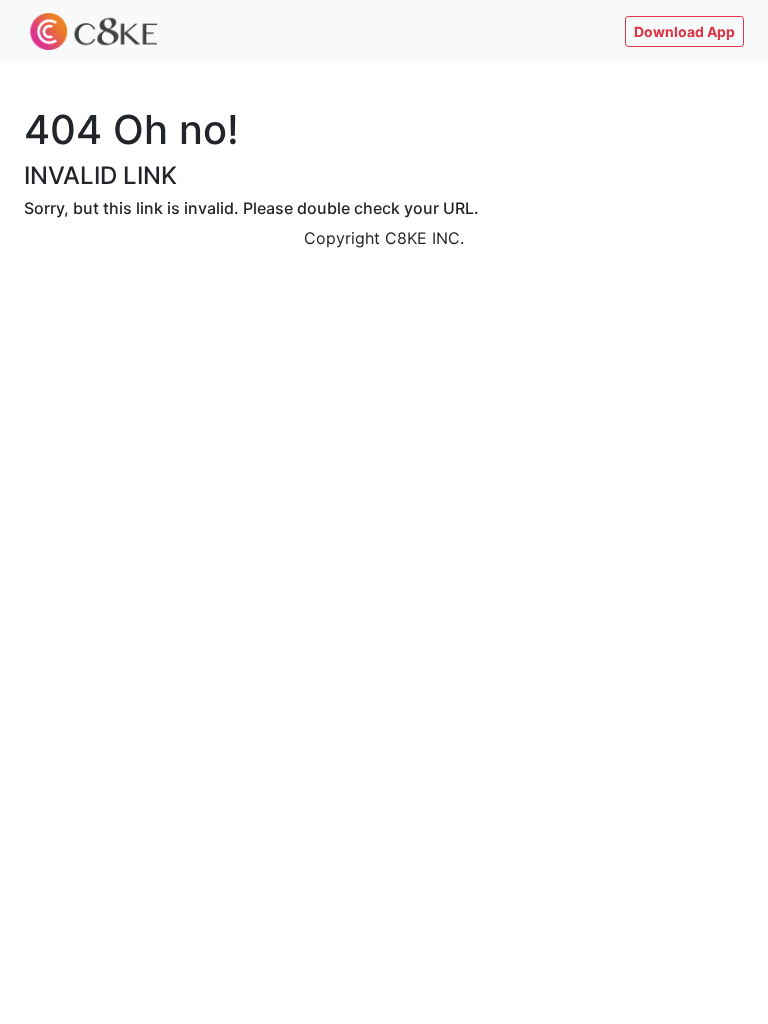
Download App (684, 31)
